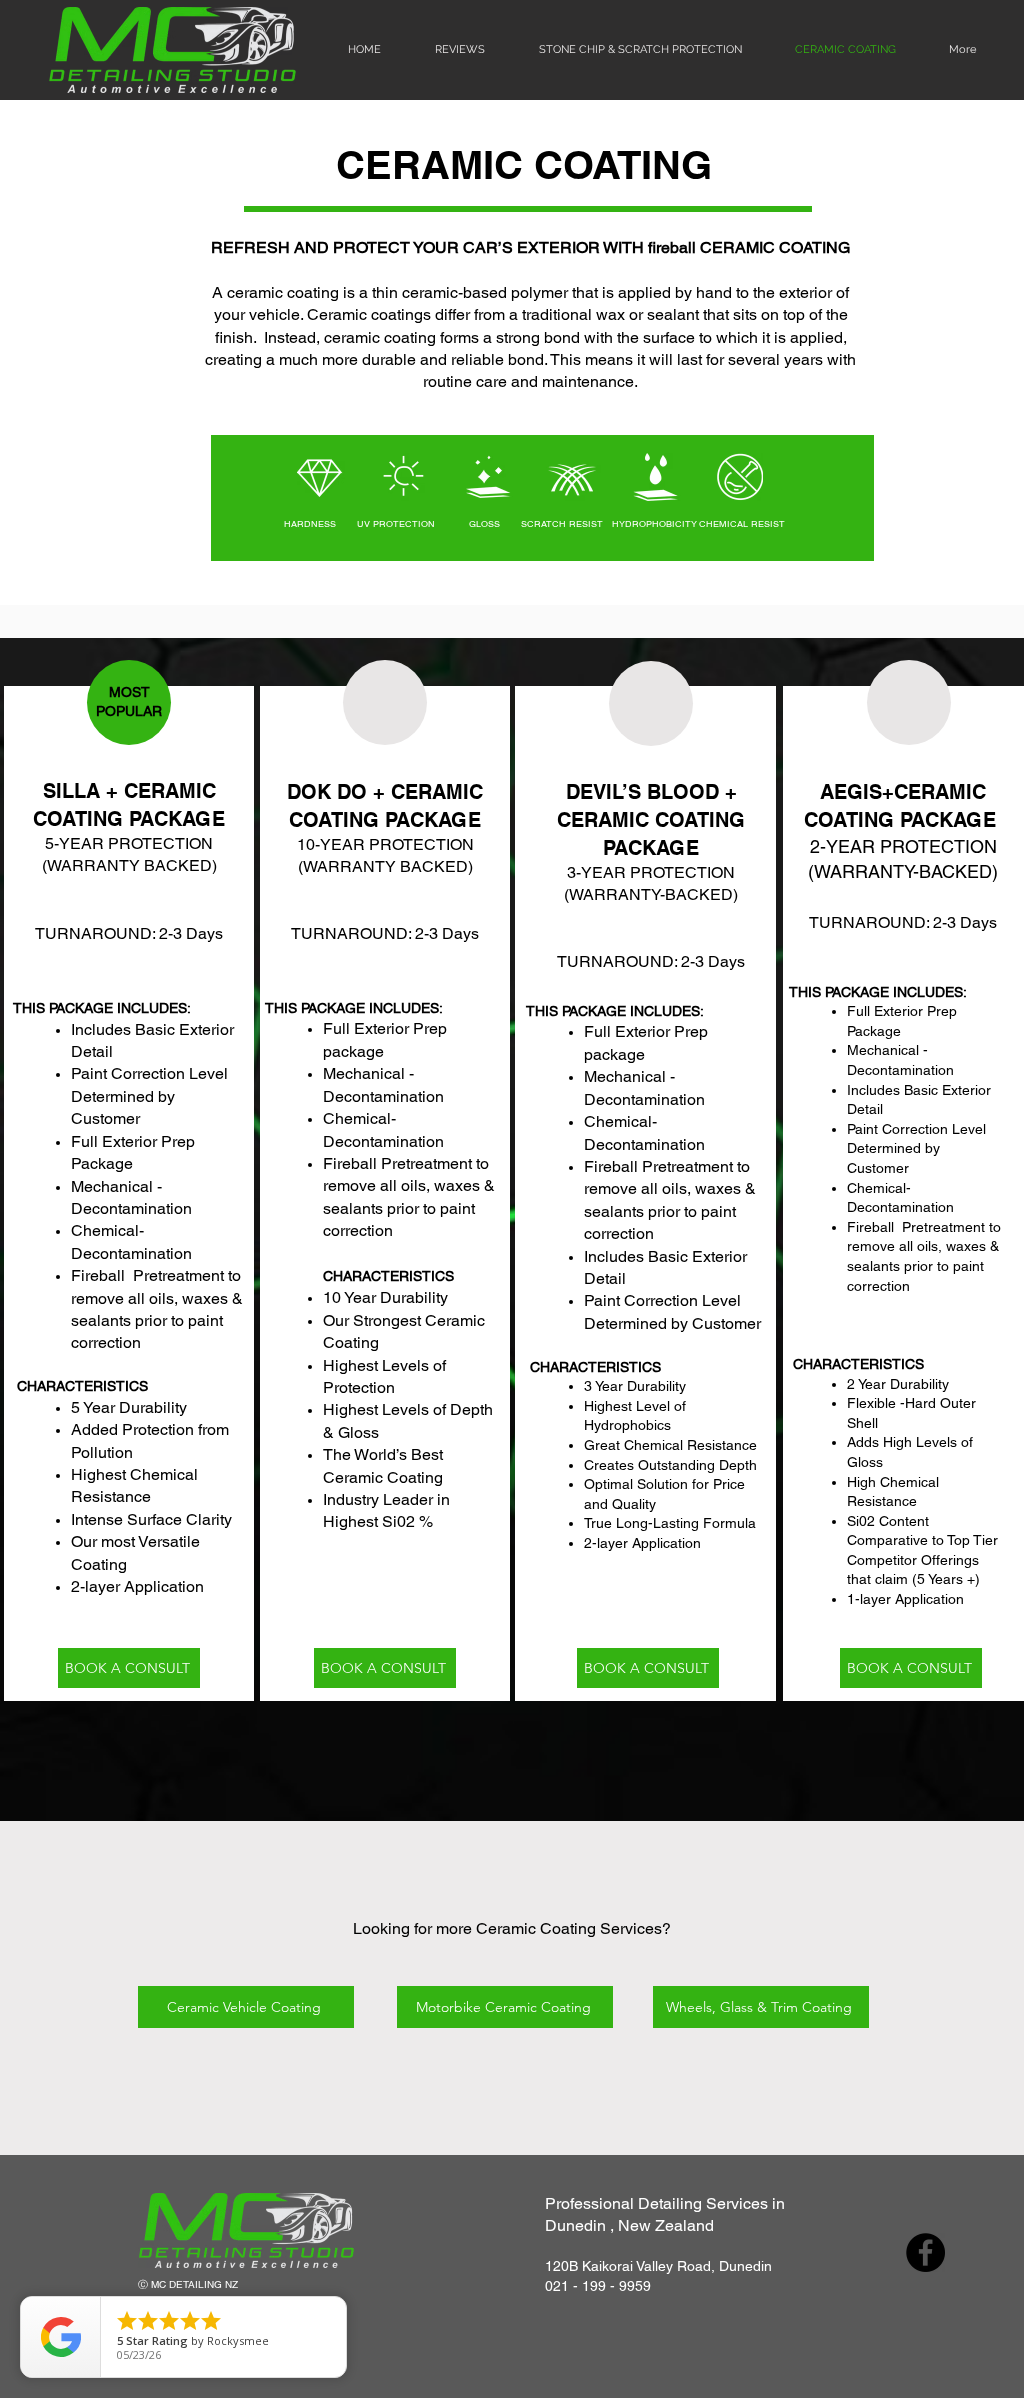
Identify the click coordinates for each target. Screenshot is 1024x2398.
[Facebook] (925, 2252)
